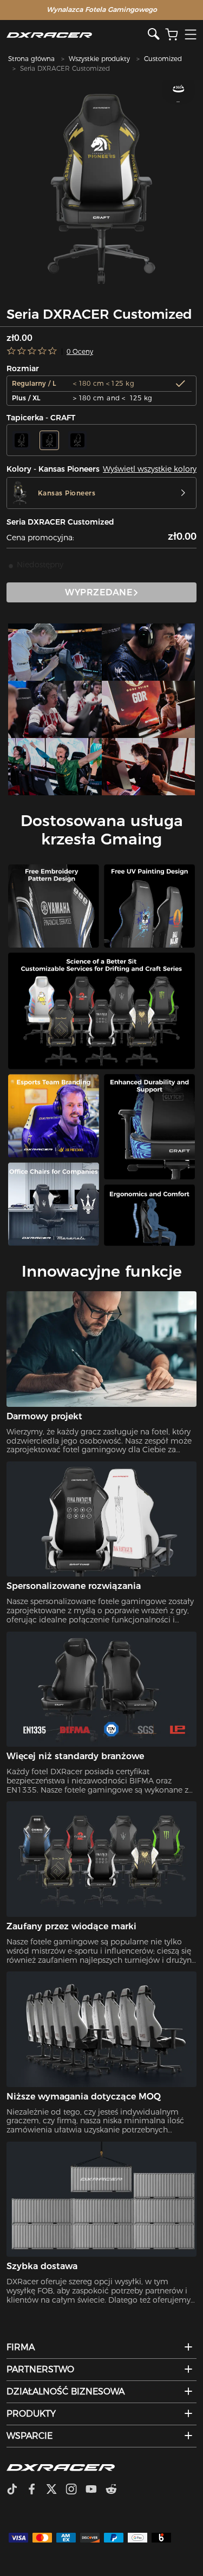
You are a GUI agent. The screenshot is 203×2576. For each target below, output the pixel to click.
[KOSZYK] (172, 35)
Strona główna (31, 59)
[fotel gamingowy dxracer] (55, 652)
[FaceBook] (36, 2490)
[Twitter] (56, 2490)
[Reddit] (116, 2490)
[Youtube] (96, 2490)
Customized (163, 59)
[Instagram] (76, 2490)
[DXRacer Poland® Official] (77, 35)
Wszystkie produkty (99, 59)
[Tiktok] (16, 2490)
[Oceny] (32, 351)
